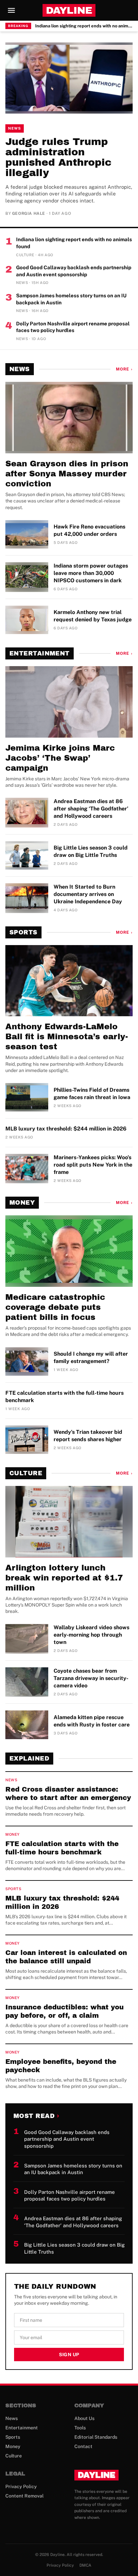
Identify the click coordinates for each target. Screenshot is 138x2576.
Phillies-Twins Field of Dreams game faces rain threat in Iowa (92, 1094)
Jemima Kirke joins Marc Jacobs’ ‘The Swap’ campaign (60, 758)
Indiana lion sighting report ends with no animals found (84, 26)
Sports (23, 932)
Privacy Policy (21, 2486)
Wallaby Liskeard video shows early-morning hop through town (91, 1635)
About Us (84, 2418)
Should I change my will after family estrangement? (91, 1357)
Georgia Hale (29, 213)
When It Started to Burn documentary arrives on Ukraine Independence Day (88, 894)
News (15, 128)
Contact (83, 2446)
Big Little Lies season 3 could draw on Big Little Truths (91, 851)
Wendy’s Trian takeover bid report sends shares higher (88, 1436)
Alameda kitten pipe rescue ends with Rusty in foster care (92, 1721)
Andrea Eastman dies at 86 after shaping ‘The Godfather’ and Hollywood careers (91, 809)
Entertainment (40, 653)
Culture (26, 1473)
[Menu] (11, 10)
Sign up (69, 2355)
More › (124, 369)
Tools (80, 2428)
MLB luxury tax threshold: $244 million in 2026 (66, 1129)
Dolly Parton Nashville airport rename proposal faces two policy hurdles (73, 327)
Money (22, 1203)
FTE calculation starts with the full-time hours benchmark (64, 1397)
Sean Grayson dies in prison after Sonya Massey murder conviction (67, 474)
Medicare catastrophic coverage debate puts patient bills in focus (55, 1307)
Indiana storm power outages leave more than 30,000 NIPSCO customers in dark (91, 573)
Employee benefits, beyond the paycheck (61, 2066)
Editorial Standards (96, 2437)
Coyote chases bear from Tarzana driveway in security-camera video (91, 1678)
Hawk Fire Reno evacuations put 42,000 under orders (89, 530)
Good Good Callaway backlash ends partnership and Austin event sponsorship (74, 271)
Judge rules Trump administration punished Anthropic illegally (58, 157)
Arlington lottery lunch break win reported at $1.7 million (64, 1578)
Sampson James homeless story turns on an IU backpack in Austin (71, 299)
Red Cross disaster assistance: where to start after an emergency (68, 1793)
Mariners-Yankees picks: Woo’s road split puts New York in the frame (93, 1165)
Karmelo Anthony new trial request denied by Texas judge (93, 616)
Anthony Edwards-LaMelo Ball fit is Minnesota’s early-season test (67, 1037)
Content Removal (24, 2496)
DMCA (85, 2565)
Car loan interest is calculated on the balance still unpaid (66, 1957)
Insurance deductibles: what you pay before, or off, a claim (64, 2011)
